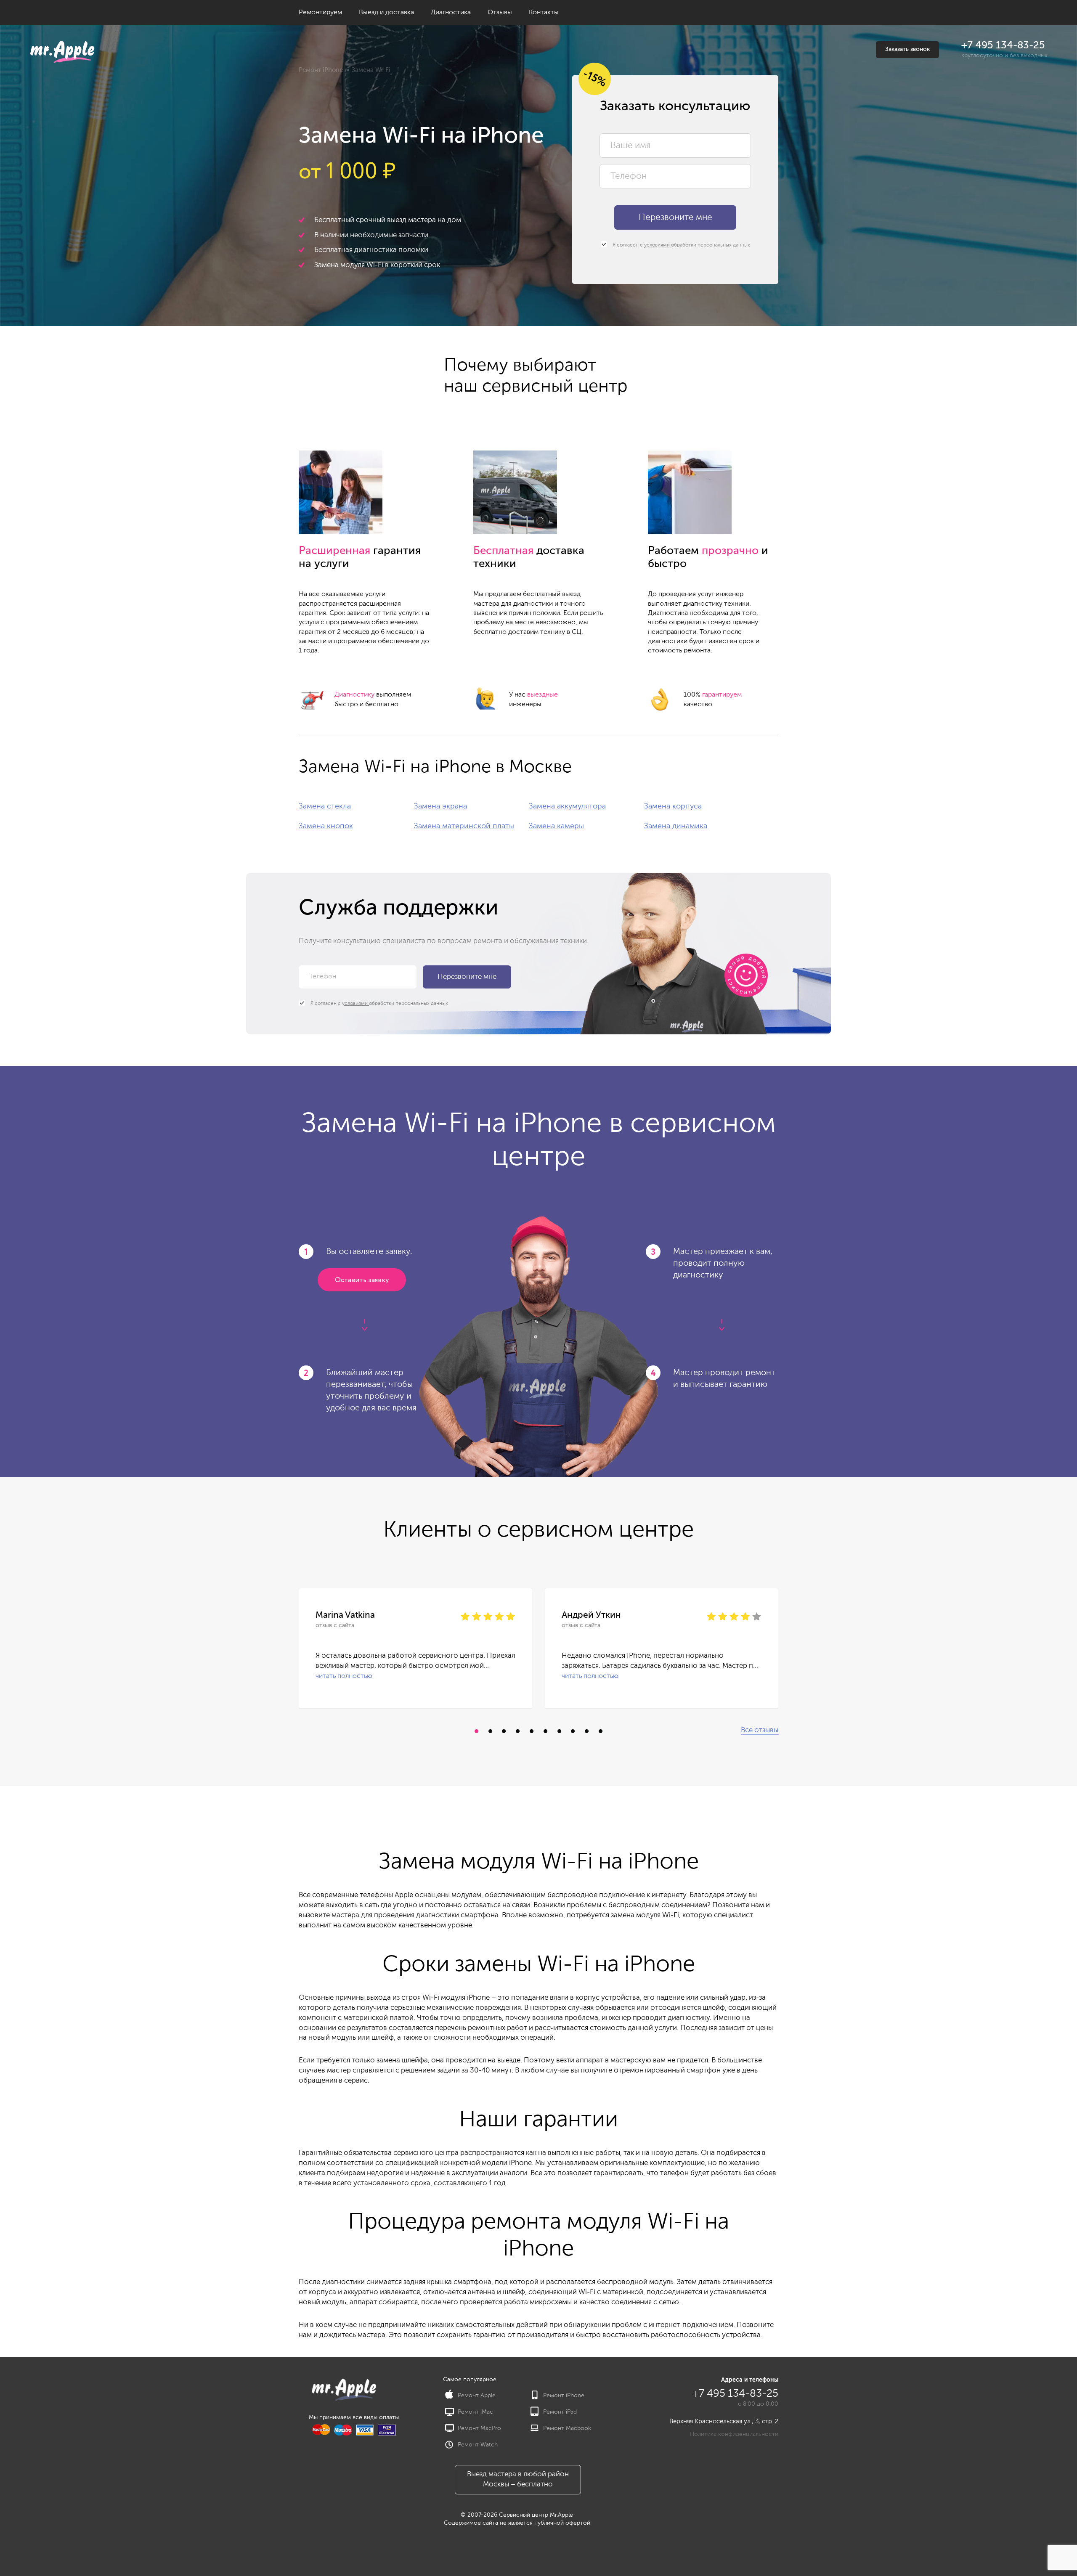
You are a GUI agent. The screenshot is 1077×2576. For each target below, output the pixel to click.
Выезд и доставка (386, 13)
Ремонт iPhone (321, 70)
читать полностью (344, 1676)
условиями (658, 245)
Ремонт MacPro (479, 2428)
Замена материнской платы (464, 826)
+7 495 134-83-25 (1003, 45)
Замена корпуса (673, 806)
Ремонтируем (320, 13)
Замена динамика (676, 826)
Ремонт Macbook (567, 2428)
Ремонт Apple (477, 2396)
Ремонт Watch (478, 2445)
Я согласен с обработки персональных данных (681, 245)
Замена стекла (325, 806)
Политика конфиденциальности (734, 2434)
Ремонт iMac (475, 2412)
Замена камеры (556, 826)
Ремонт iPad (560, 2412)
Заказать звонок (907, 49)
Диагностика (451, 13)
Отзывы (500, 13)
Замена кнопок (326, 826)
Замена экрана (440, 806)
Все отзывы (760, 1730)
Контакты (544, 13)
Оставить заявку (362, 1280)
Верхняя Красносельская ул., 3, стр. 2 (724, 2421)
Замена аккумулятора (567, 806)
